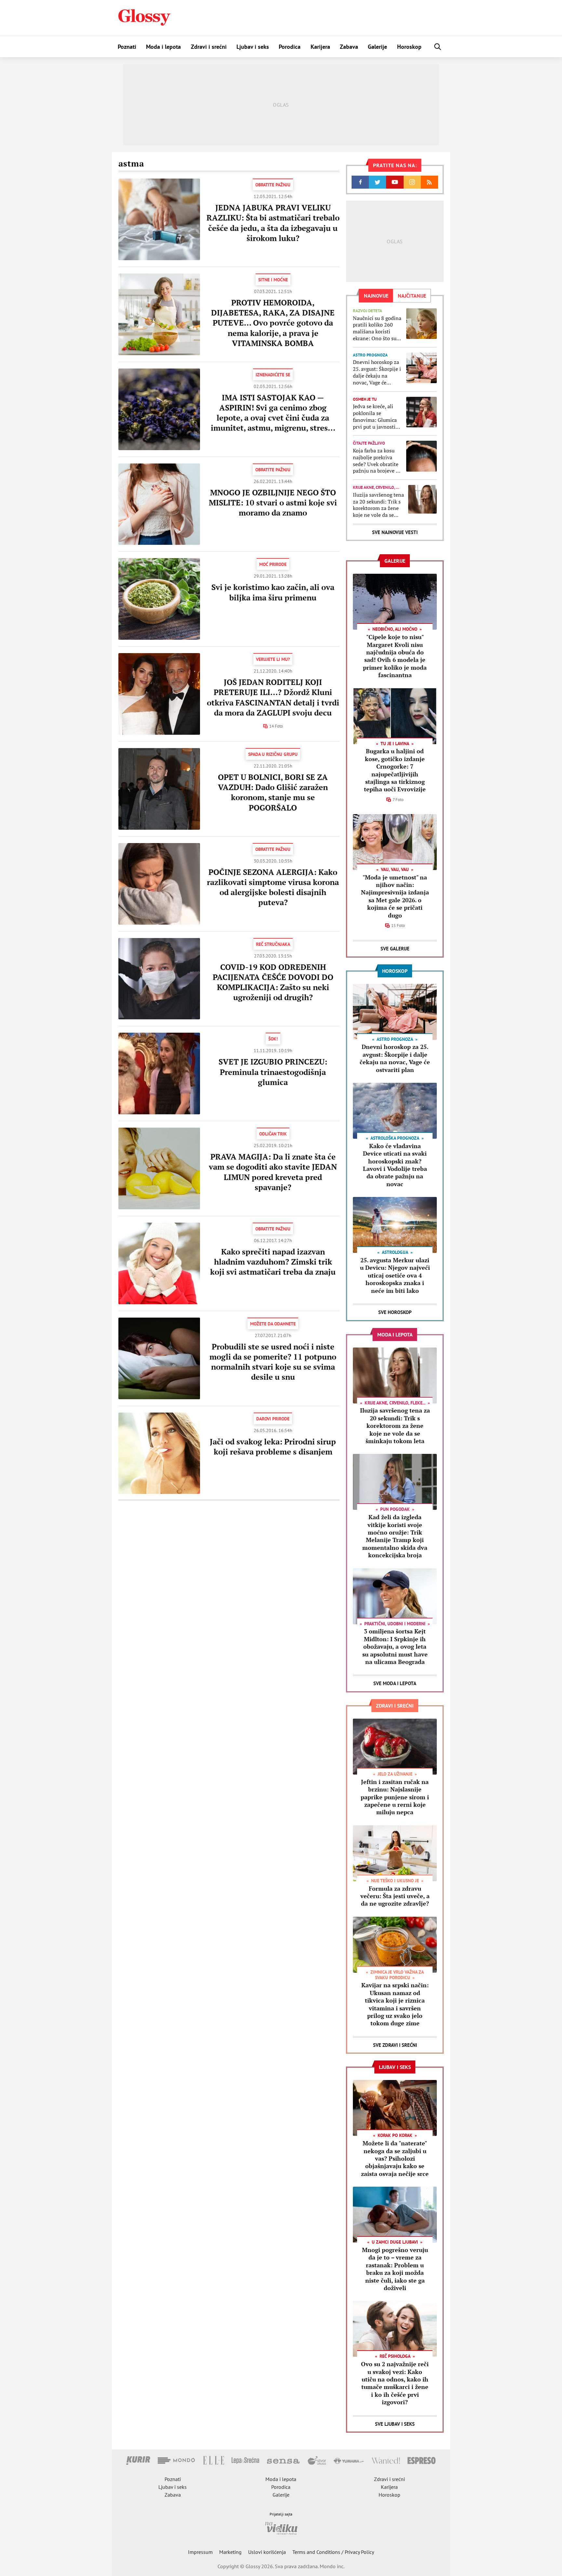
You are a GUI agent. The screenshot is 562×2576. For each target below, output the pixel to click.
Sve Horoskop (395, 1312)
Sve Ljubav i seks (395, 2424)
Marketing (230, 2552)
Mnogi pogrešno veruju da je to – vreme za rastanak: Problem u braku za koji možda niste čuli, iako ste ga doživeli (395, 2269)
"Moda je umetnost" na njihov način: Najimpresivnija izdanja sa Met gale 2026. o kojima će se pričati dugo (395, 896)
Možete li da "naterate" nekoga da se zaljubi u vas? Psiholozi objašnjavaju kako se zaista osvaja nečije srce (395, 2158)
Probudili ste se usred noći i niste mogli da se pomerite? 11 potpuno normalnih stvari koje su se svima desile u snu (273, 1362)
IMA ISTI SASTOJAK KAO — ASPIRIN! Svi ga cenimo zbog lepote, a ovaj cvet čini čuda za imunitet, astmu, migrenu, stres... (273, 413)
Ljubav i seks (253, 47)
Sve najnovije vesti (395, 532)
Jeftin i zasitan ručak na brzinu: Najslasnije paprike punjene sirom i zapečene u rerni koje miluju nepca (395, 1797)
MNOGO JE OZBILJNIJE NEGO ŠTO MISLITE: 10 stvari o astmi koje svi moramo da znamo (273, 503)
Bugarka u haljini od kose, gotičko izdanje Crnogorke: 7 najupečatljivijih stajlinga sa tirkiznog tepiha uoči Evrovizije (395, 770)
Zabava (349, 47)
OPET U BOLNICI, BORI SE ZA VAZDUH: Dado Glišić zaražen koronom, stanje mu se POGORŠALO (273, 792)
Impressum (200, 2552)
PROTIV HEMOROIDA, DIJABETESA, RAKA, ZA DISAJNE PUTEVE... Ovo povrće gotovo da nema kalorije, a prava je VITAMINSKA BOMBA (273, 323)
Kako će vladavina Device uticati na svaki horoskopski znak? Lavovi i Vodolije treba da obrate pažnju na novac (395, 1165)
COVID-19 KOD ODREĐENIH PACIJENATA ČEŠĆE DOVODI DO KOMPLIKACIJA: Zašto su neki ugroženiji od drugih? (273, 982)
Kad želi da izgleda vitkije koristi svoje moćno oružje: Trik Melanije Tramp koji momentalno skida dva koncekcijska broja (395, 1536)
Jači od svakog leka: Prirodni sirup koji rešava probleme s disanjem (273, 1447)
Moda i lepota (163, 47)
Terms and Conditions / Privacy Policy (333, 2552)
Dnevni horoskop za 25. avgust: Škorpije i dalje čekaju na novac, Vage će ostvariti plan (377, 372)
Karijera (320, 47)
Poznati (127, 47)
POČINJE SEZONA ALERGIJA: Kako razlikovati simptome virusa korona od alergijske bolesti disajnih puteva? (273, 887)
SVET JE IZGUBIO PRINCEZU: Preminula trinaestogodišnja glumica (273, 1072)
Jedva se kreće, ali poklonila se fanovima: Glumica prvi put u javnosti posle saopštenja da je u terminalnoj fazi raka (377, 416)
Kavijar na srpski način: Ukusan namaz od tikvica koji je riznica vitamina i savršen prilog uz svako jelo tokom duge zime (395, 2004)
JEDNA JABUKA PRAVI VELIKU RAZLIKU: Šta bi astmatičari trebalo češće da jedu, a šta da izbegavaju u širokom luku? (273, 223)
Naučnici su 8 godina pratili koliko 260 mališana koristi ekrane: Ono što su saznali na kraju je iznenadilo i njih (377, 328)
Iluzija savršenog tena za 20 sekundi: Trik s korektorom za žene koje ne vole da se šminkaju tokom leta (378, 505)
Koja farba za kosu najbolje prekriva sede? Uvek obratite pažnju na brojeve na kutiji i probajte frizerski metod (377, 461)
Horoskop (409, 47)
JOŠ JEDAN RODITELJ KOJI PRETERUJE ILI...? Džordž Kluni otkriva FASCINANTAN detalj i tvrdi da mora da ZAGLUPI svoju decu (273, 697)
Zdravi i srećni (209, 47)
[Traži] (438, 47)
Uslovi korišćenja (267, 2552)
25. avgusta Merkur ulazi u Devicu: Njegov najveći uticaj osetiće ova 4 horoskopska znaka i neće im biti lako (395, 1275)
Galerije (377, 47)
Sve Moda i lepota (395, 1683)
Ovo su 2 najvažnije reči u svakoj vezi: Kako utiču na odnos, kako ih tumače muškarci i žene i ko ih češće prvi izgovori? (395, 2383)
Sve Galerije (395, 949)
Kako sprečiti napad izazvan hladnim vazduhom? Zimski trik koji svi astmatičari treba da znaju (273, 1262)
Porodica (290, 47)
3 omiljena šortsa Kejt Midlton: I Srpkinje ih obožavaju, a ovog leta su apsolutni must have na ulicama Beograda (395, 1646)
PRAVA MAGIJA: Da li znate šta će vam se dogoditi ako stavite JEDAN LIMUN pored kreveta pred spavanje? (273, 1172)
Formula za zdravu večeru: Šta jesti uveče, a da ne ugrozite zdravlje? (395, 1896)
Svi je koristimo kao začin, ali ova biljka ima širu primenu (273, 592)
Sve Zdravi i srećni (395, 2045)
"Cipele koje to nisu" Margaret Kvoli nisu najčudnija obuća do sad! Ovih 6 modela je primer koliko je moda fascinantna (395, 656)
